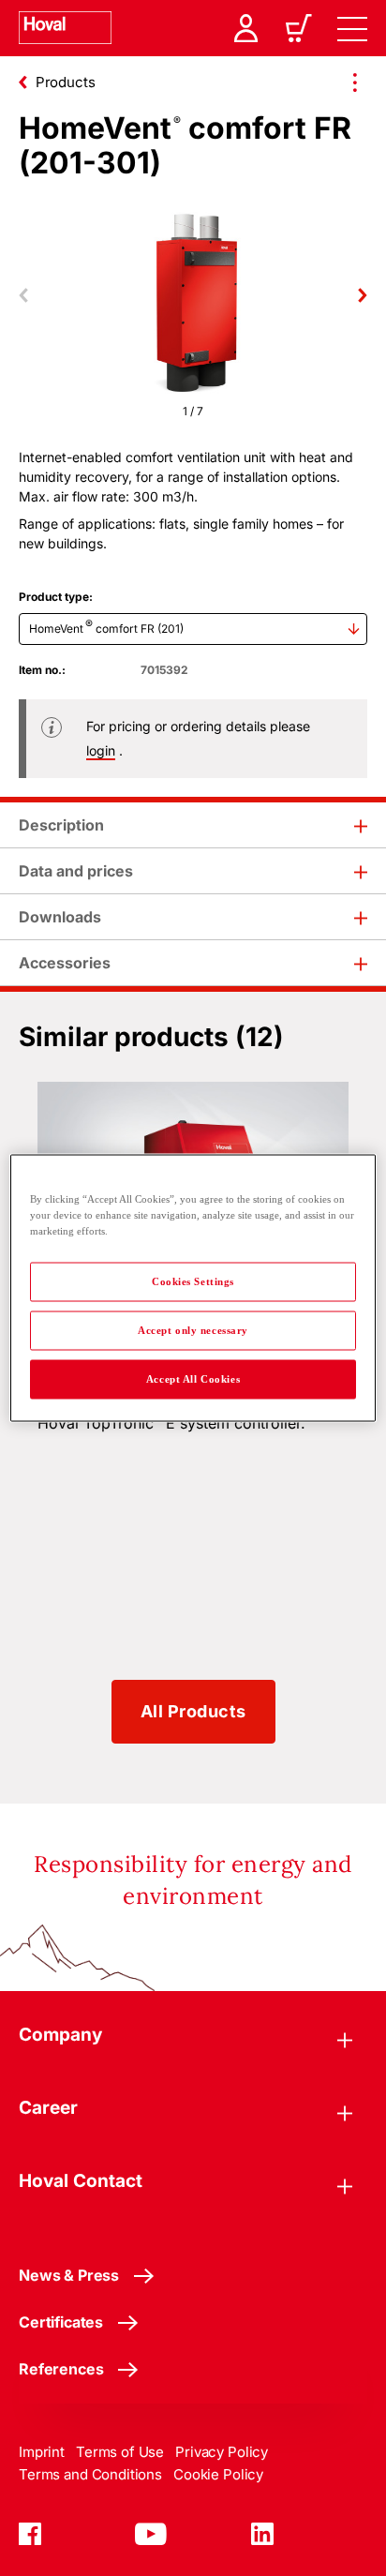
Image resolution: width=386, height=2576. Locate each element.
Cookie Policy (218, 2474)
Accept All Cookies (193, 1379)
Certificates (61, 2322)
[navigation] (352, 28)
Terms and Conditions (90, 2474)
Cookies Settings (193, 1281)
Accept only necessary (193, 1330)
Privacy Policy (222, 2452)
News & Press (69, 2275)
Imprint (42, 2452)
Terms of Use (120, 2452)
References (61, 2369)
